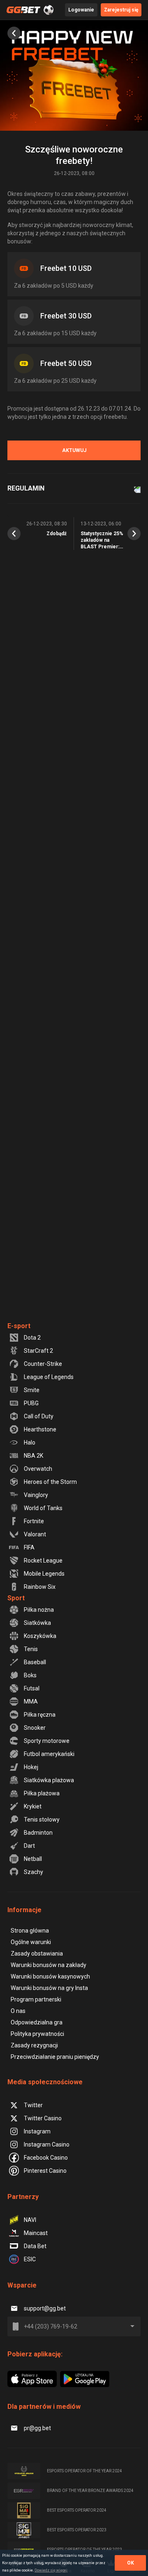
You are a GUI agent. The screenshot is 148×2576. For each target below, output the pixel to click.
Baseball (35, 1662)
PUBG (31, 1403)
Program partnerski (36, 1999)
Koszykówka (40, 1636)
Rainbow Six (40, 1587)
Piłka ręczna (40, 1715)
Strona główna (30, 1931)
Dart (29, 1846)
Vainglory (36, 1495)
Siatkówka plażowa (49, 1780)
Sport (16, 1598)
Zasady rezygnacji (34, 2045)
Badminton (38, 1833)
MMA (31, 1701)
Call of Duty (39, 1416)
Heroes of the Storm (50, 1482)
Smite (32, 1390)
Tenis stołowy (42, 1820)
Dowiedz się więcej (51, 2570)
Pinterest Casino (45, 2171)
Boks (30, 1675)
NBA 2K (34, 1456)
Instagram (37, 2131)
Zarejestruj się (121, 10)
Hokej (31, 1767)
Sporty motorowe (47, 1741)
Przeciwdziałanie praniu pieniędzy (55, 2057)
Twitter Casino (43, 2118)
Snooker (35, 1728)
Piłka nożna (39, 1610)
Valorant (35, 1534)
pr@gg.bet (37, 2428)
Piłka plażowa (42, 1793)
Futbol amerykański (49, 1754)
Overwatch (38, 1469)
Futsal (32, 1688)
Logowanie (81, 10)
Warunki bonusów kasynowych (50, 1976)
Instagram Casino (47, 2144)
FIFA (29, 1547)
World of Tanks (43, 1508)
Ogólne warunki (31, 1942)
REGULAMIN (26, 488)
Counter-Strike (43, 1364)
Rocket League (43, 1561)
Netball (33, 1859)
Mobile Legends (44, 1574)
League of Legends (49, 1377)
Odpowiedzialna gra (37, 2022)
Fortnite (34, 1521)
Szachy (34, 1872)
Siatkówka (37, 1623)
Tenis (31, 1649)
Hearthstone (40, 1429)
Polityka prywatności (37, 2034)
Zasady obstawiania (37, 1954)
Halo (30, 1442)
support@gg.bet (45, 2308)
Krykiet (33, 1806)
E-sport (19, 1326)
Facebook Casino (46, 2158)
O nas (18, 2011)
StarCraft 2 (38, 1351)
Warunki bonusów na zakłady (49, 1965)
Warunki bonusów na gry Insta (49, 1988)
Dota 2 (32, 1338)
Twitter (33, 2105)
